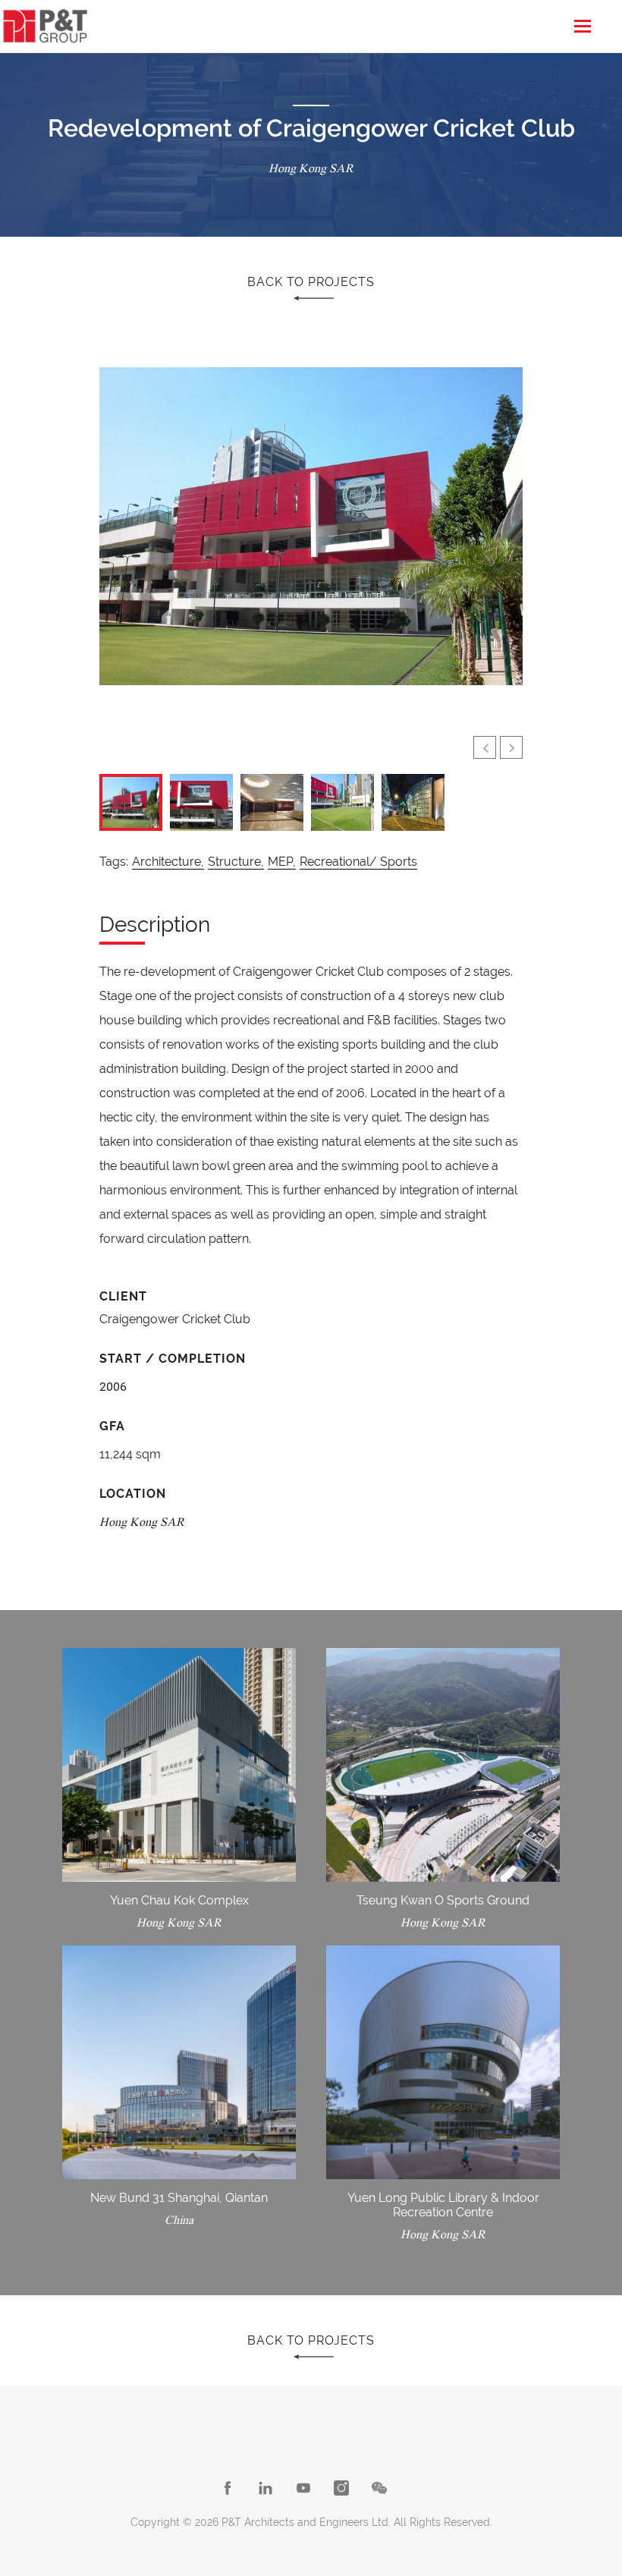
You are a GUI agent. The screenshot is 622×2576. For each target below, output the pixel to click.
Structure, (236, 862)
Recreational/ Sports (358, 862)
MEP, (282, 862)
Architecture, (168, 862)
